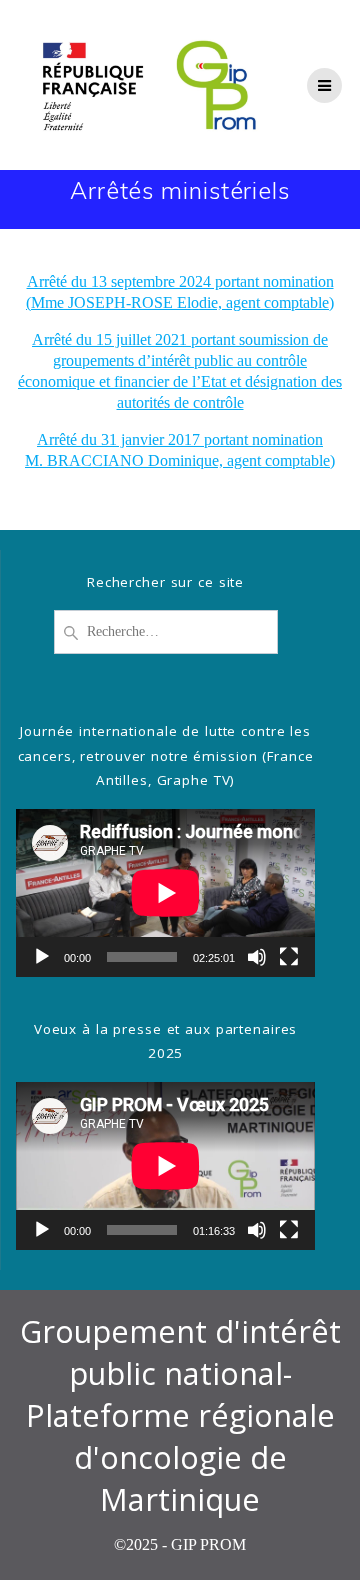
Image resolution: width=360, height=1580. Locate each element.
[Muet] (257, 957)
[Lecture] (42, 957)
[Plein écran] (289, 957)
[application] (165, 893)
